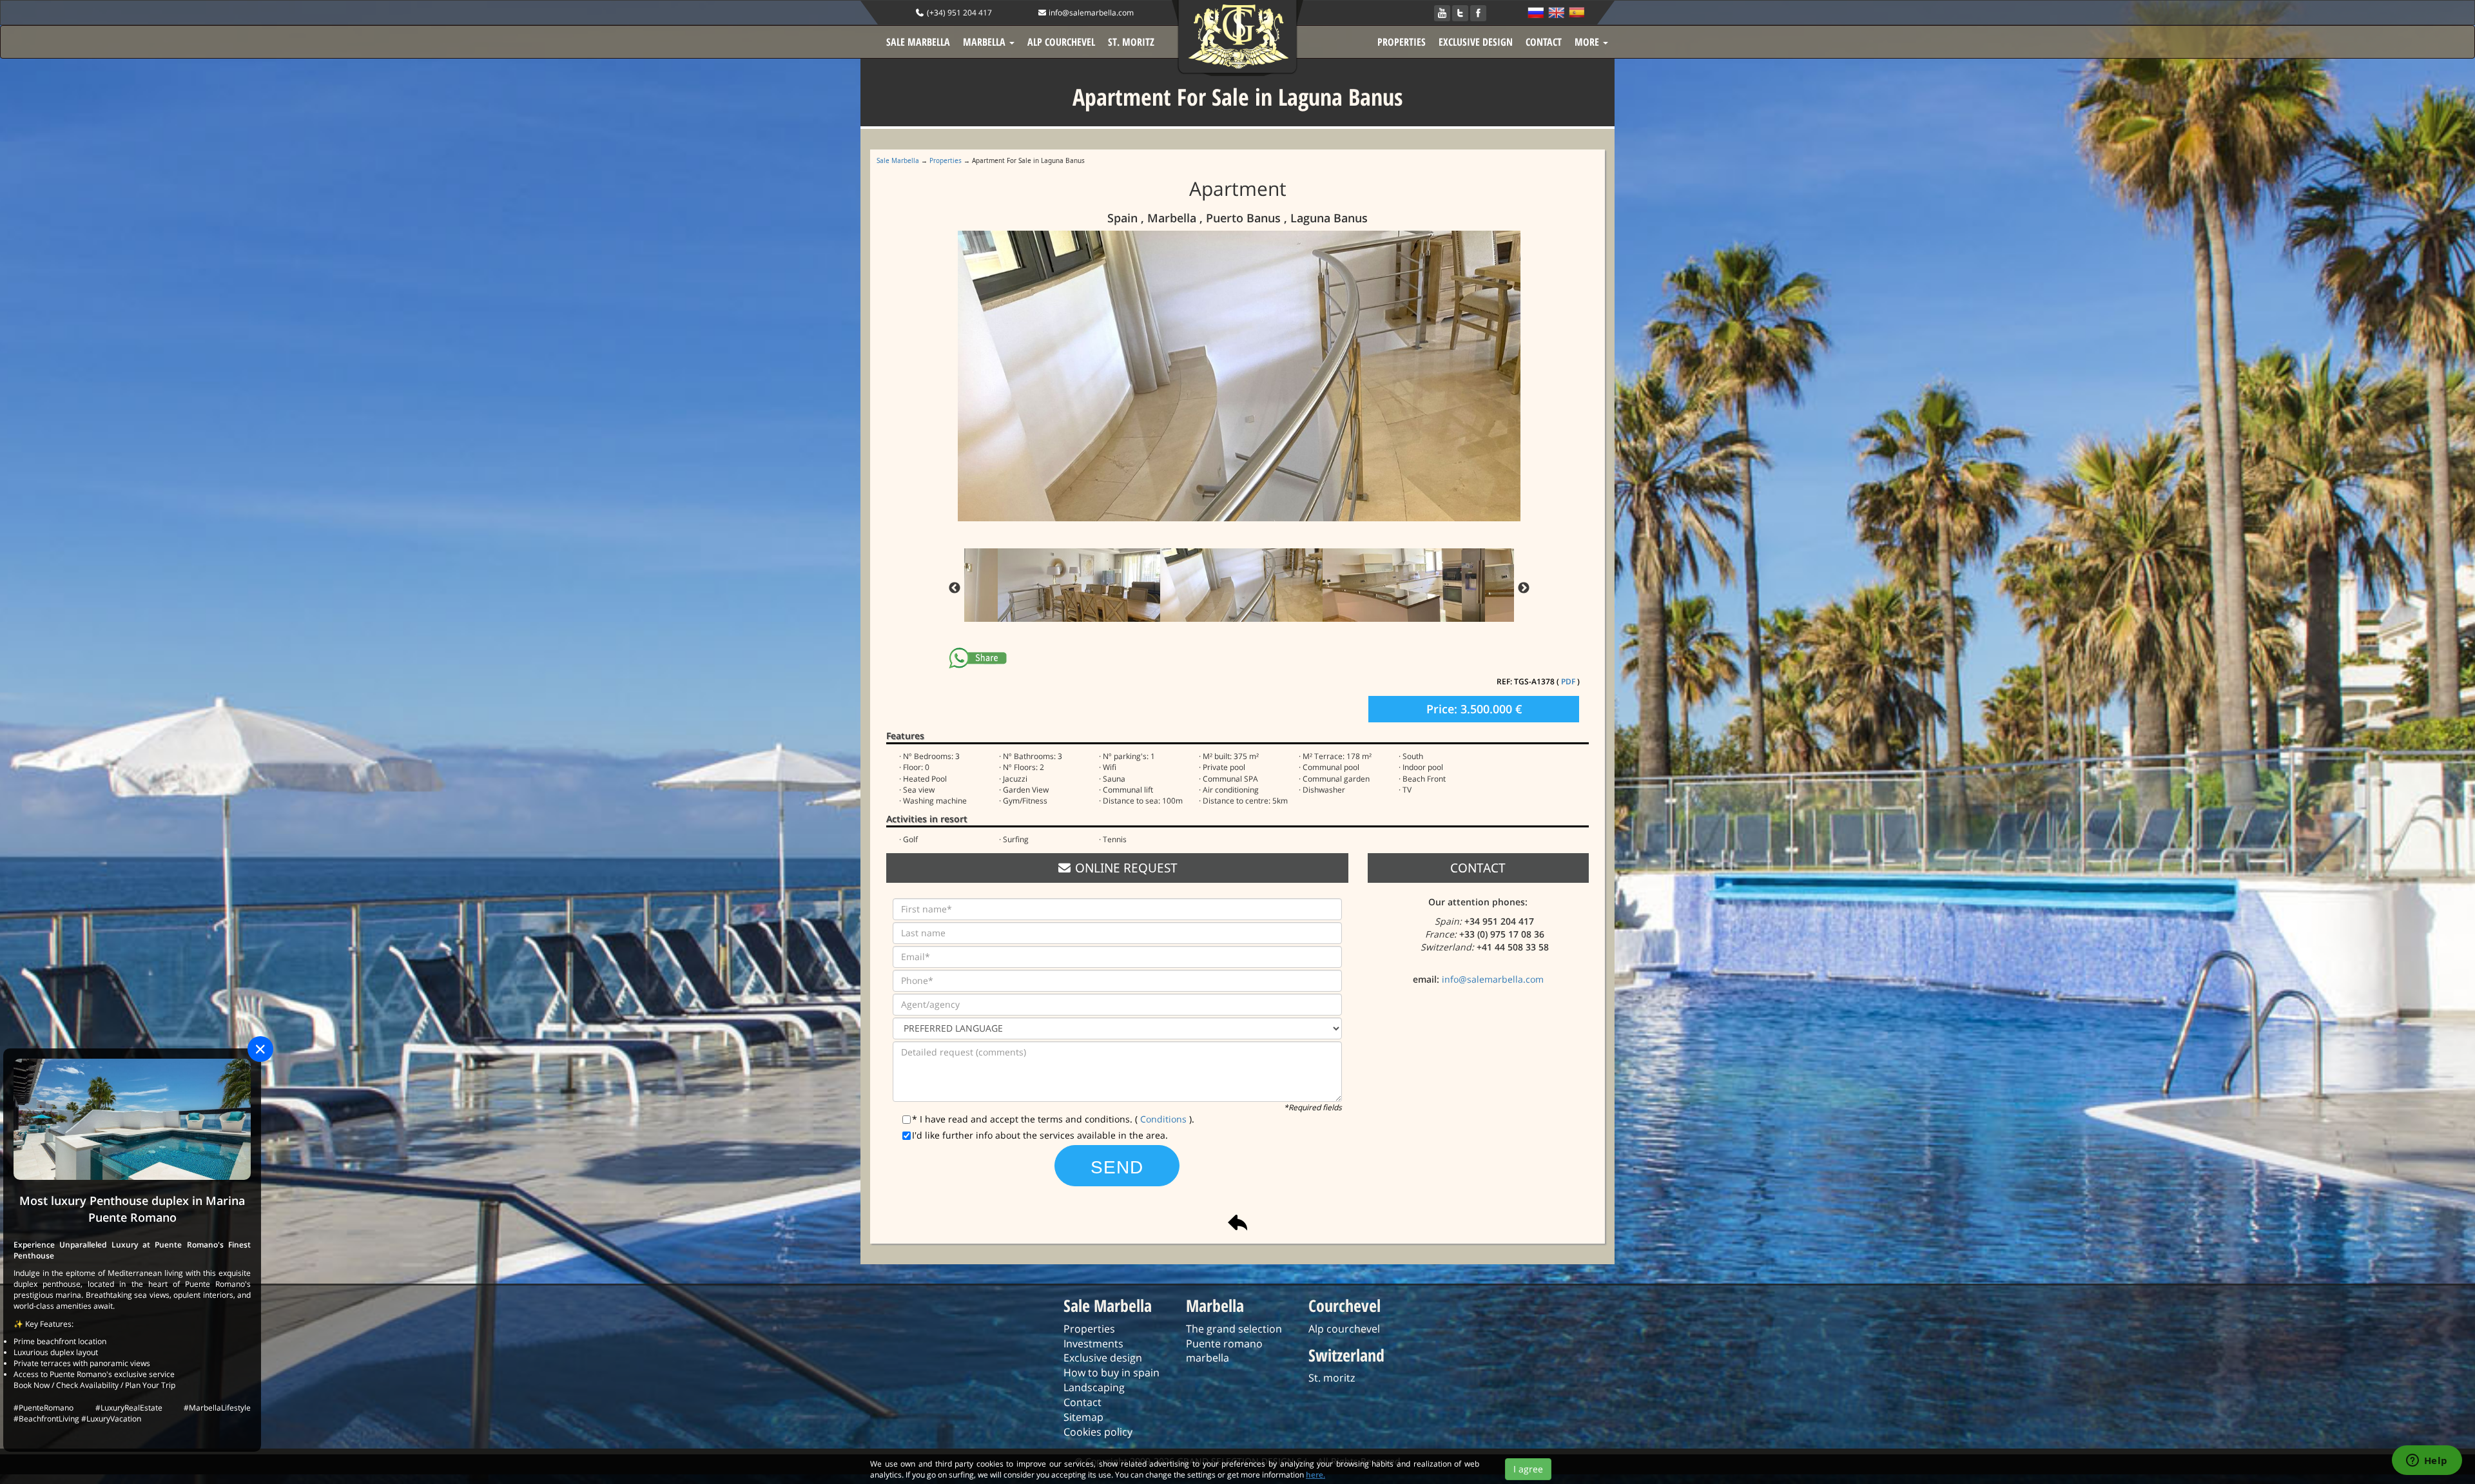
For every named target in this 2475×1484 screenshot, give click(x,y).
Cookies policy (1098, 1432)
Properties (946, 160)
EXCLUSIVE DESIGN (1476, 42)
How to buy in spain (1111, 1373)
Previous (955, 588)
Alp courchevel (1344, 1329)
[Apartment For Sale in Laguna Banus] (1241, 376)
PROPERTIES (1402, 42)
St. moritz (1332, 1378)
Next (1524, 588)
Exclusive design (1103, 1358)
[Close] (260, 1049)
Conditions (1165, 1119)
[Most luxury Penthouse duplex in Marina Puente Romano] (132, 1118)
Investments (1093, 1344)
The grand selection (1234, 1329)
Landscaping (1094, 1387)
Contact (1082, 1402)
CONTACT (1544, 42)
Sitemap (1083, 1417)
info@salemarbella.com (1090, 13)
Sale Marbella (898, 160)
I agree (1528, 1469)
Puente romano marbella (1224, 1351)
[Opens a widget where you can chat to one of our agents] (2427, 1461)
